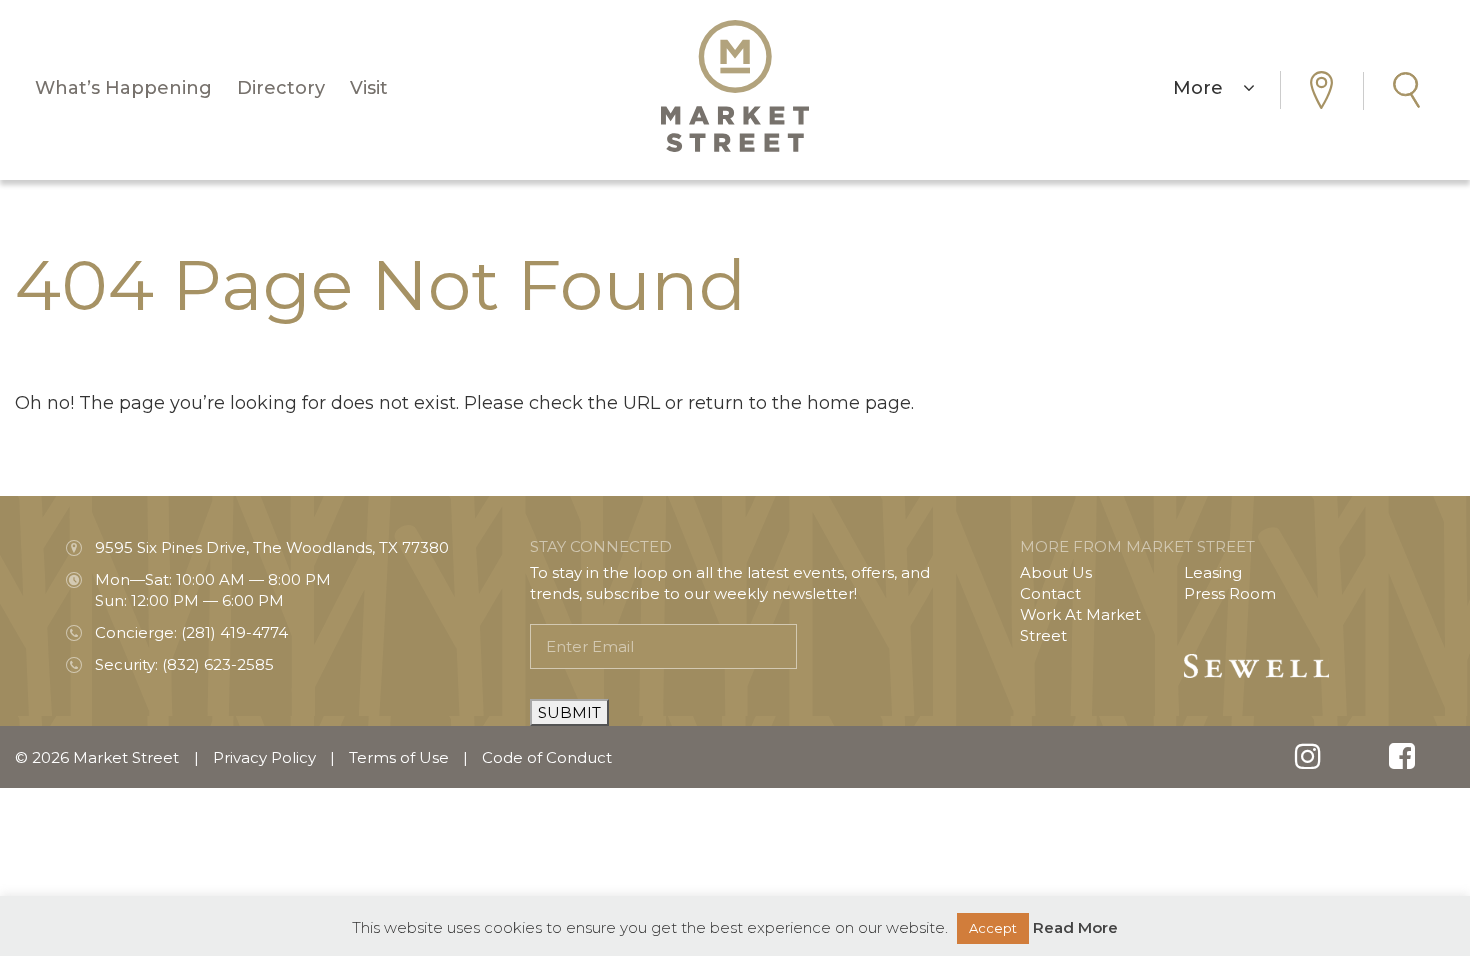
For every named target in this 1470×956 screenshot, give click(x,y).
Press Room (1230, 593)
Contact (1050, 593)
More (1208, 88)
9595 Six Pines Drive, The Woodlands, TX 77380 (272, 547)
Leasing (1213, 572)
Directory (281, 88)
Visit (369, 88)
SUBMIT (569, 712)
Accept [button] (993, 928)
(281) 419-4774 (234, 632)
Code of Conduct (547, 757)
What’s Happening (123, 88)
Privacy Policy (264, 757)
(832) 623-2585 (218, 664)
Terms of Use (399, 757)
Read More (1075, 927)
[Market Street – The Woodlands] (735, 86)
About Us (1056, 572)
